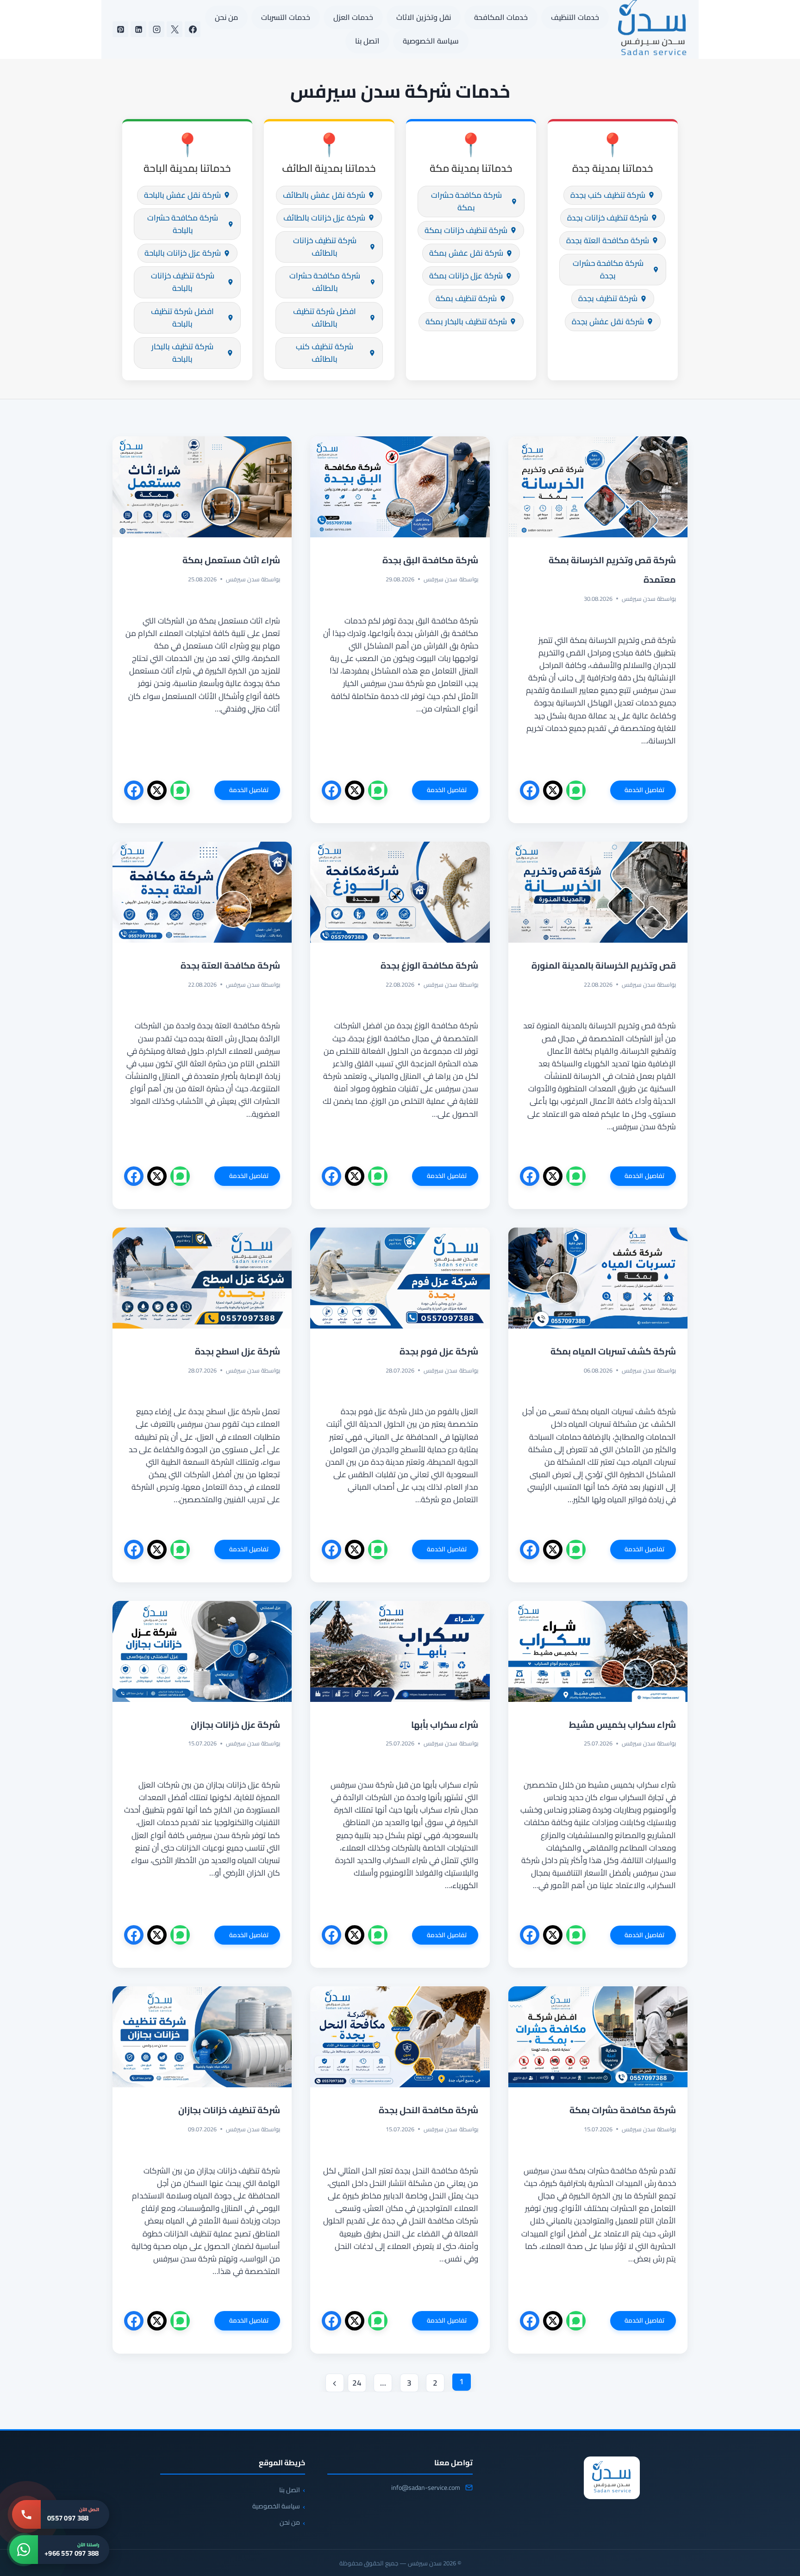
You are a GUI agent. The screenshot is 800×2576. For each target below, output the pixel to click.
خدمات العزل (353, 17)
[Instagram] (156, 29)
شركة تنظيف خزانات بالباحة (183, 282)
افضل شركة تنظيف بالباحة (182, 318)
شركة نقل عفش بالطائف (324, 195)
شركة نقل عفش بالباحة (182, 195)
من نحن (226, 17)
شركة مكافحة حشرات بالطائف (325, 282)
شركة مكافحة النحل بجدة (428, 2110)
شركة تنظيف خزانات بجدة (608, 218)
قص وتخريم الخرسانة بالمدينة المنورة (604, 965)
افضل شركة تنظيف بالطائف (325, 318)
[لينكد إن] (138, 29)
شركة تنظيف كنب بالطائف (325, 353)
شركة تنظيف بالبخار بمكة (466, 321)
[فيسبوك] (530, 790)
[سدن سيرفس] (612, 2478)
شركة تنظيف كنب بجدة (608, 195)
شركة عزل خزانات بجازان (235, 1725)
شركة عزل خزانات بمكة (466, 276)
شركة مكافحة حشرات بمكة (466, 201)
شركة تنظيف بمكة (466, 298)
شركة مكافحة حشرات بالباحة (183, 224)
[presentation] (598, 487)
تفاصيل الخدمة (637, 792)
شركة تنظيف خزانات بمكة (466, 230)
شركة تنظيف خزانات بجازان (228, 2110)
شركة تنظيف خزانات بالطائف (325, 247)
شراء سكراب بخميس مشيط (622, 1725)
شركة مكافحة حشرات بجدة (608, 269)
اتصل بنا (367, 41)
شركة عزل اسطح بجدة (237, 1351)
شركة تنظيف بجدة (608, 298)
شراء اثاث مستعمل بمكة (231, 560)
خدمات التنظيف (575, 17)
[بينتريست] (120, 29)
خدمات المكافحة (501, 17)
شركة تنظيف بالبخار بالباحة (182, 353)
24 (357, 2383)
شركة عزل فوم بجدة (439, 1351)
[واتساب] (576, 790)
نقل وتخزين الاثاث (424, 17)
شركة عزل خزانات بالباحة (183, 253)
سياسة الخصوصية (431, 41)
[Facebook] (193, 29)
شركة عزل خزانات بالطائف (324, 218)
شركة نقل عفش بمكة (466, 253)
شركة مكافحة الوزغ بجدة (428, 965)
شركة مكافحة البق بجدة (430, 560)
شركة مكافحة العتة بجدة (608, 240)
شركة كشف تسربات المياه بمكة (613, 1351)
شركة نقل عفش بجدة (608, 321)
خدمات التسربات (286, 17)
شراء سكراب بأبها (445, 1725)
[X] (175, 29)
